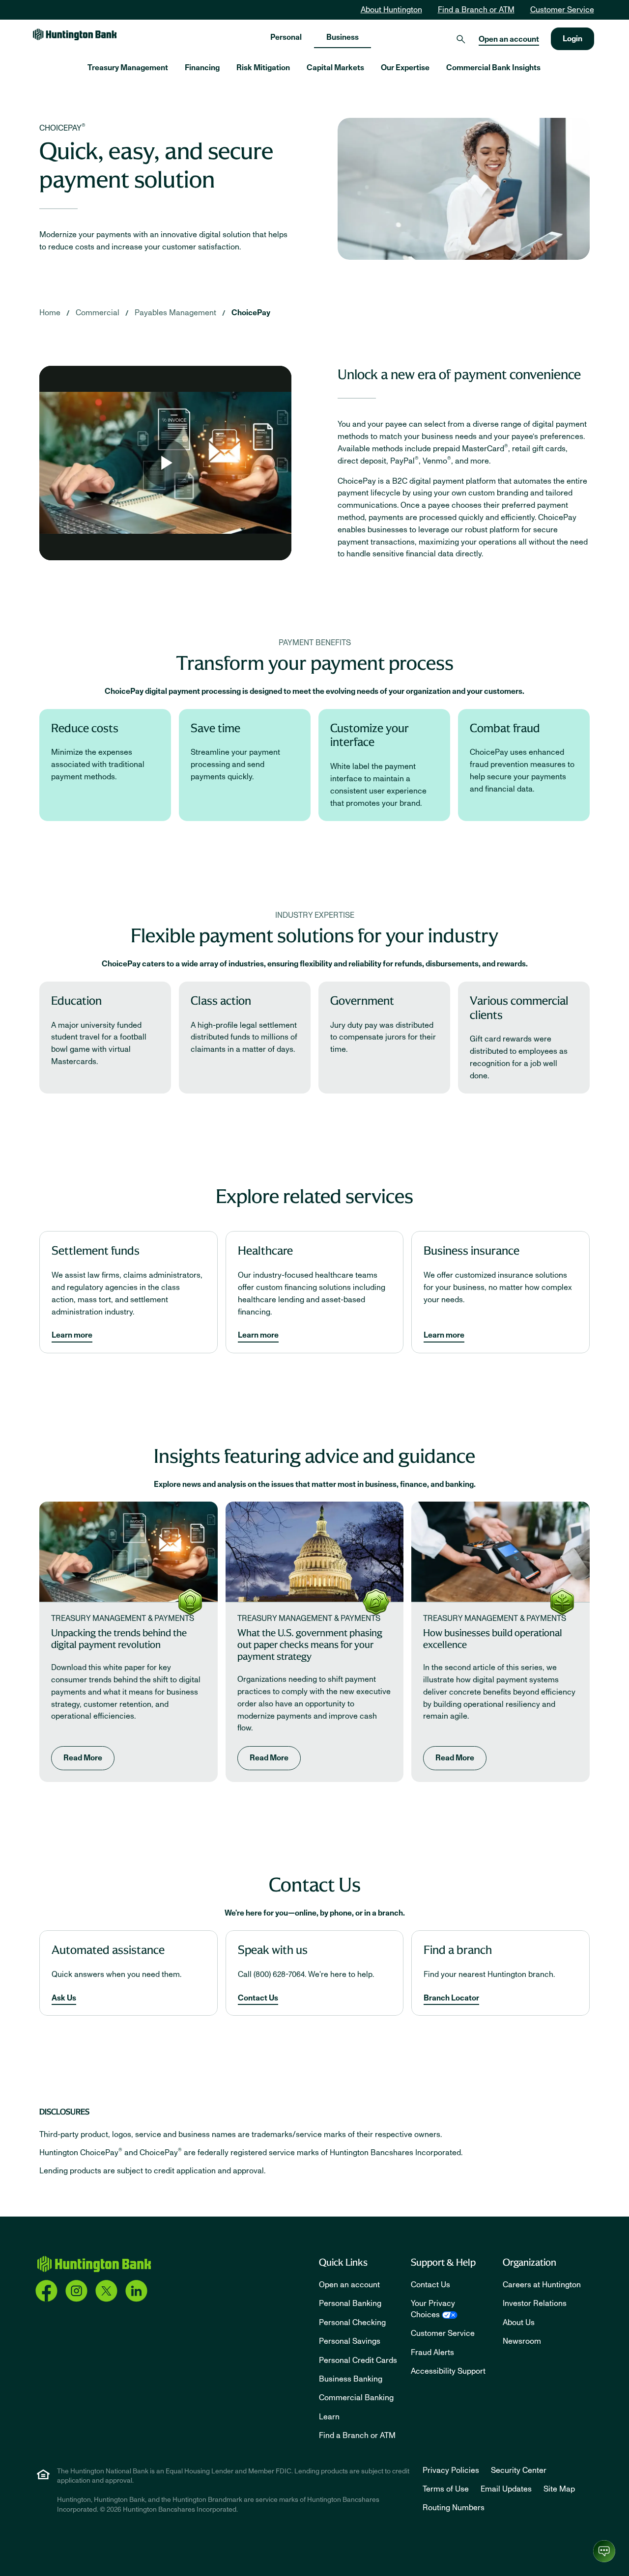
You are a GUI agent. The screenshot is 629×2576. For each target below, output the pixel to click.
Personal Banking (350, 2303)
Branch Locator (451, 1998)
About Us (519, 2323)
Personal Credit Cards (358, 2360)
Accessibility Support (448, 2371)
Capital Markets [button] (335, 68)
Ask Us (64, 1998)
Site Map (559, 2489)
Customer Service (562, 10)
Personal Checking (352, 2323)
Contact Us (258, 1998)
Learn (329, 2417)
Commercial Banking (356, 2398)
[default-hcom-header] (75, 34)
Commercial (98, 313)
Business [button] (343, 37)
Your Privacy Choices (433, 2309)
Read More (83, 1758)
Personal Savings (350, 2341)
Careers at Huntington (542, 2285)
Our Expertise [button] (405, 68)
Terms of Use (446, 2489)
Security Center (519, 2470)
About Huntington (391, 10)
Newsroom (522, 2341)
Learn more (72, 1335)
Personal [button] (286, 37)
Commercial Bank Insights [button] (493, 68)
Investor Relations (535, 2303)
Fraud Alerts (432, 2353)
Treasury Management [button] (128, 68)
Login (572, 39)
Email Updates (506, 2489)
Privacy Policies (451, 2470)
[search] (461, 39)
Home (50, 313)
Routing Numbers (454, 2508)
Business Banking (351, 2379)
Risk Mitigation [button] (263, 68)
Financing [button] (202, 68)
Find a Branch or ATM (476, 10)
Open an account (509, 39)
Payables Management (175, 313)
